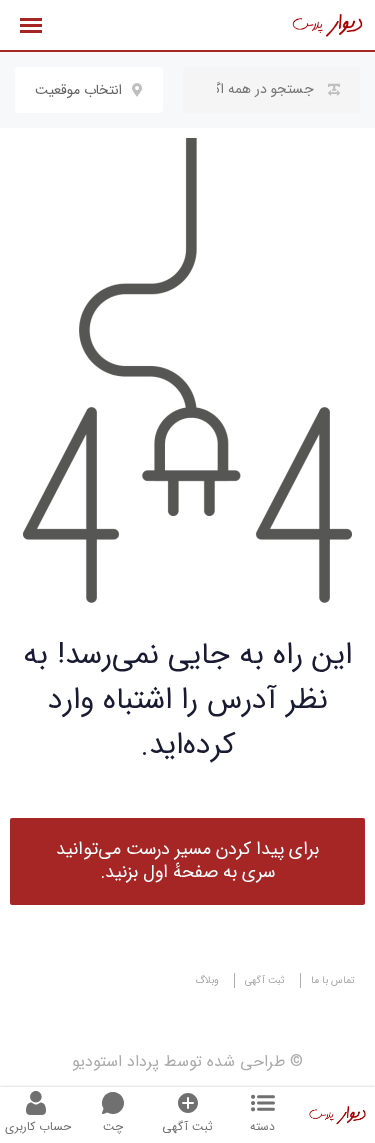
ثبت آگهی (265, 980)
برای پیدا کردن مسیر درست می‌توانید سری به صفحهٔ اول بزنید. (187, 860)
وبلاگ (207, 980)
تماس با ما (333, 980)
